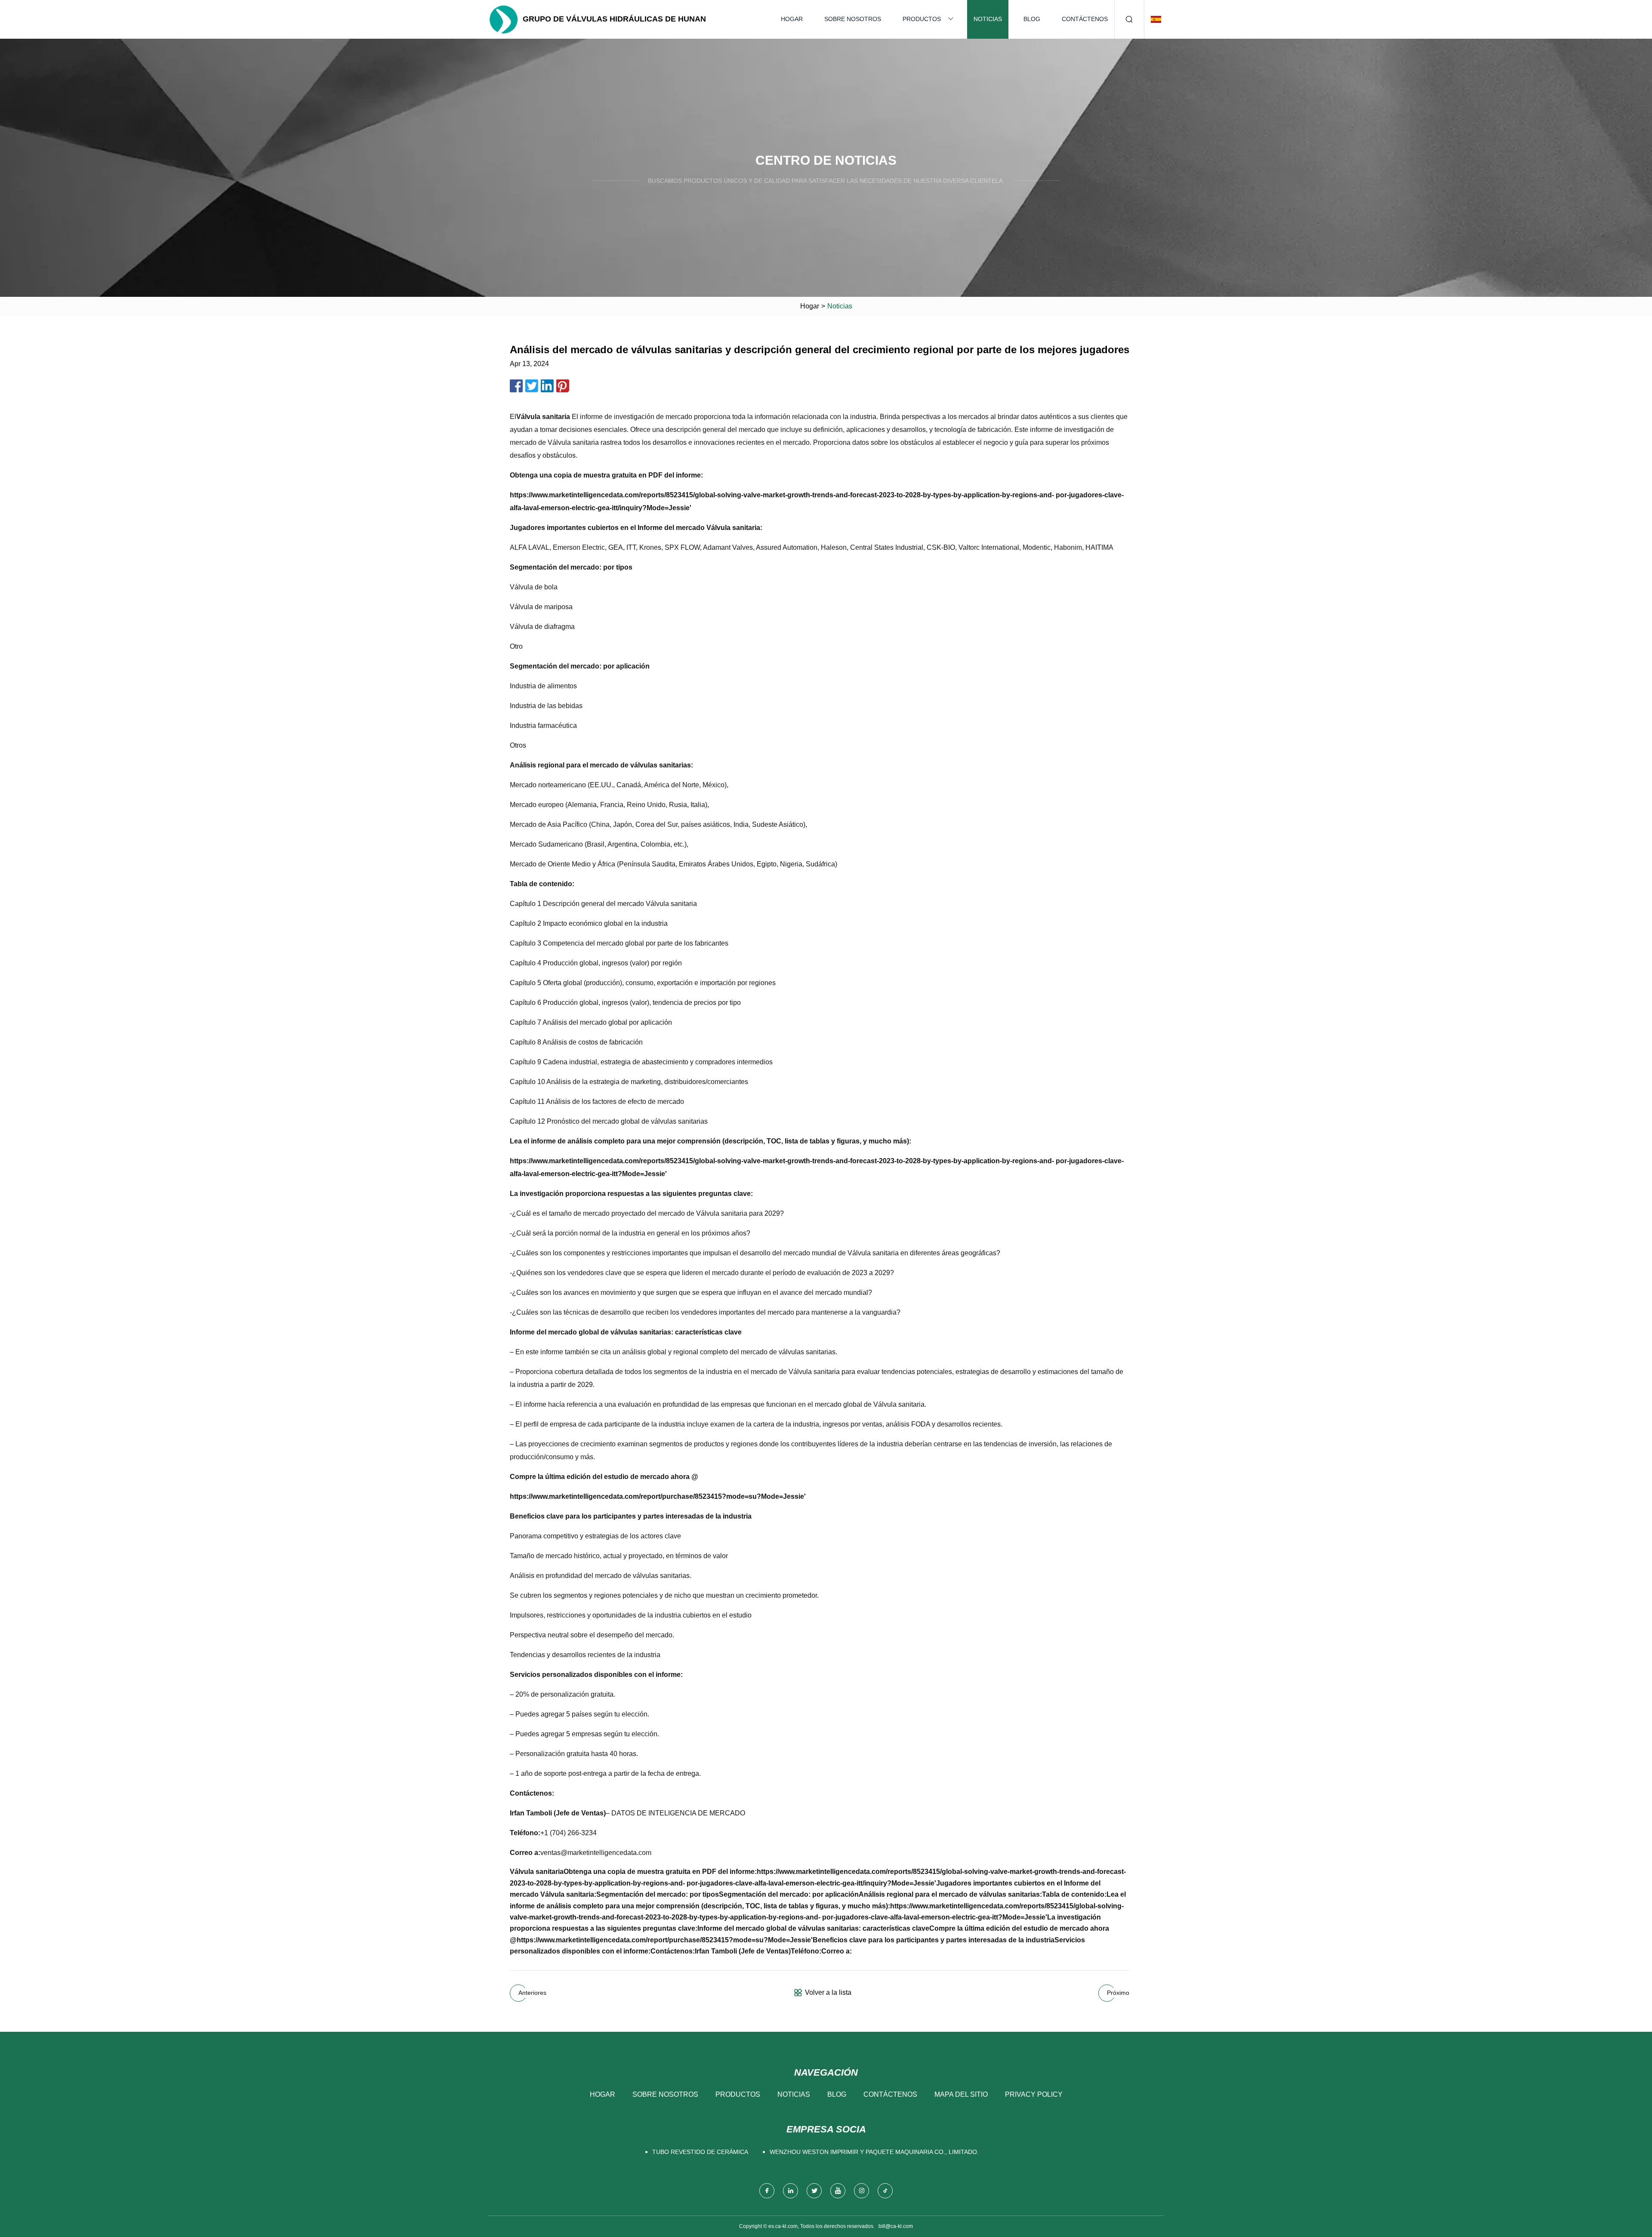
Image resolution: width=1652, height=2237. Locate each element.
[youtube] (838, 2191)
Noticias (988, 19)
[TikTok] (885, 2191)
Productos (922, 19)
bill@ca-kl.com (896, 2226)
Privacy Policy (1034, 2094)
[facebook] (767, 2191)
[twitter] (814, 2191)
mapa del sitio (961, 2094)
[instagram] (861, 2191)
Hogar (792, 19)
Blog (1032, 19)
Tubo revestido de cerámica (700, 2152)
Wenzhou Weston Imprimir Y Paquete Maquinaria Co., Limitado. (874, 2152)
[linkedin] (791, 2191)
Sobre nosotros (853, 19)
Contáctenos (1085, 19)
